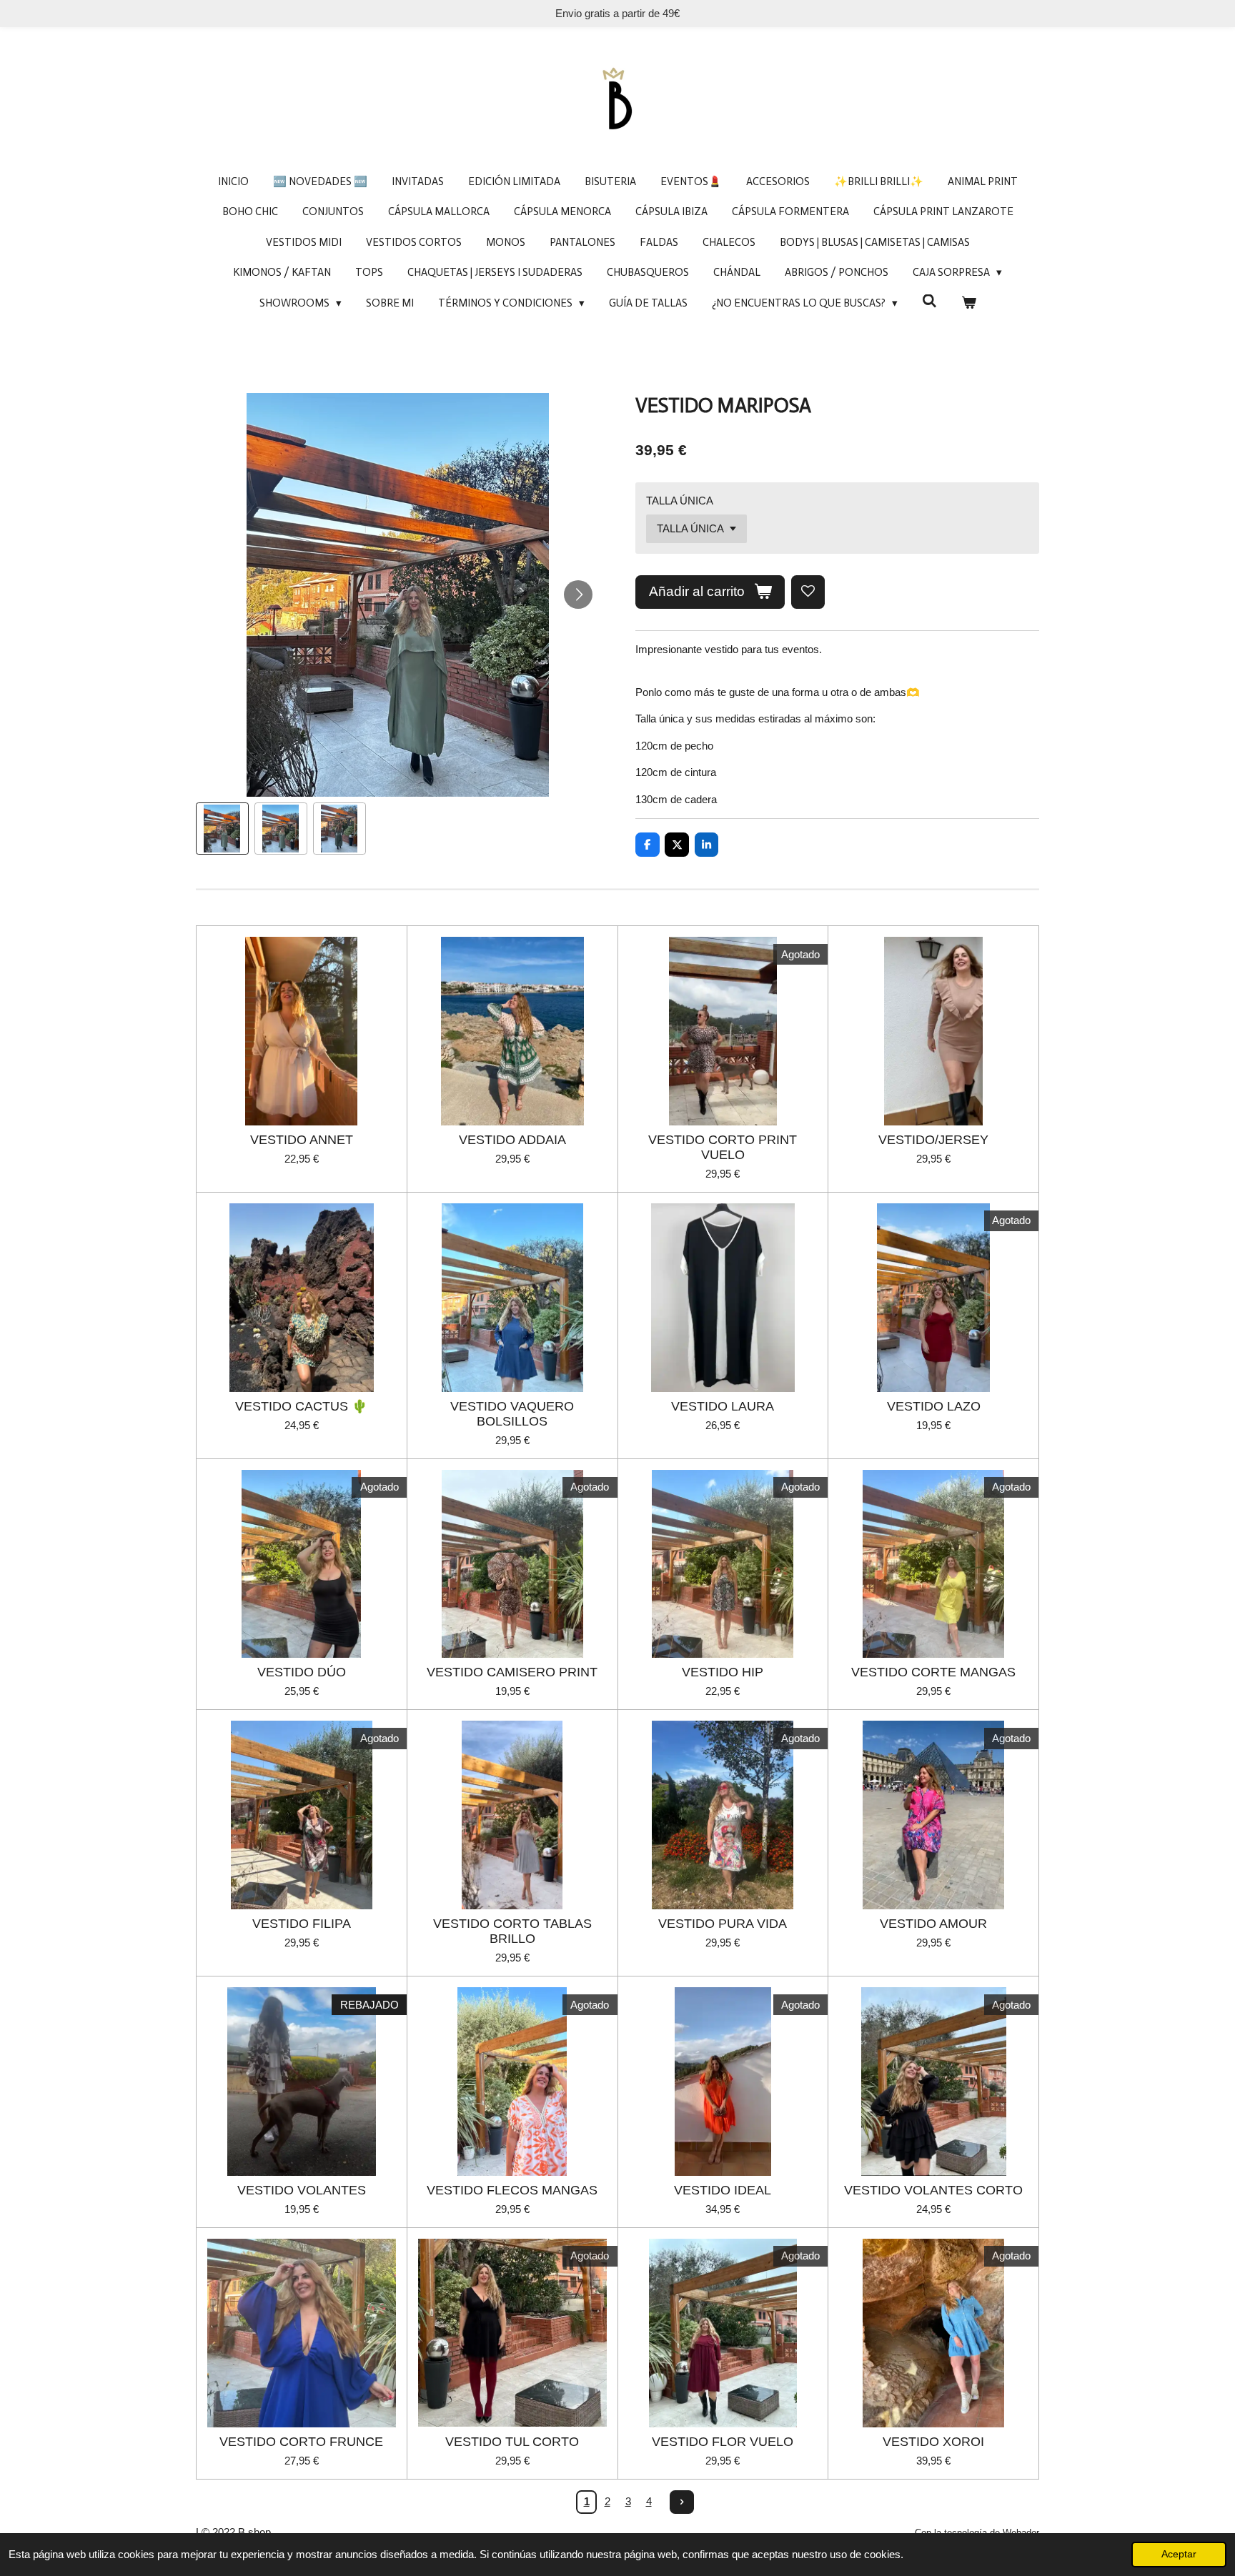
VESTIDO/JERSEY (933, 1140)
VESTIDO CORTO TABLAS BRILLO (512, 1931)
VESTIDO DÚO (302, 1672)
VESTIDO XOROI (933, 2442)
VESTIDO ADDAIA (512, 1140)
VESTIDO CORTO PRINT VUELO (723, 1147)
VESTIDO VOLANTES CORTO (933, 2190)
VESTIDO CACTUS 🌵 (301, 1406)
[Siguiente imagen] (578, 595)
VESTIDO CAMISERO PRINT (512, 1672)
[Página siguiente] (682, 2502)
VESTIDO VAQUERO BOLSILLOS (512, 1414)
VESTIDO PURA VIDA (723, 1924)
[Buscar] (929, 302)
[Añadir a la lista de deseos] (808, 592)
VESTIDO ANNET (302, 1140)
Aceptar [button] (1179, 2554)
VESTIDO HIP (723, 1672)
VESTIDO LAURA (723, 1406)
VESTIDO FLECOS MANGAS (512, 2190)
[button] (222, 829)
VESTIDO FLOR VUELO (723, 2442)
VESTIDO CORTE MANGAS (933, 1672)
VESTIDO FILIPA (302, 1924)
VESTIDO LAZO (934, 1406)
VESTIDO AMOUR (933, 1924)
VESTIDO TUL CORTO (512, 2442)
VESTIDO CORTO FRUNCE (301, 2442)
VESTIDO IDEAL (723, 2190)
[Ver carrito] (969, 303)
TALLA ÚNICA (680, 501)
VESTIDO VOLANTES (302, 2190)
